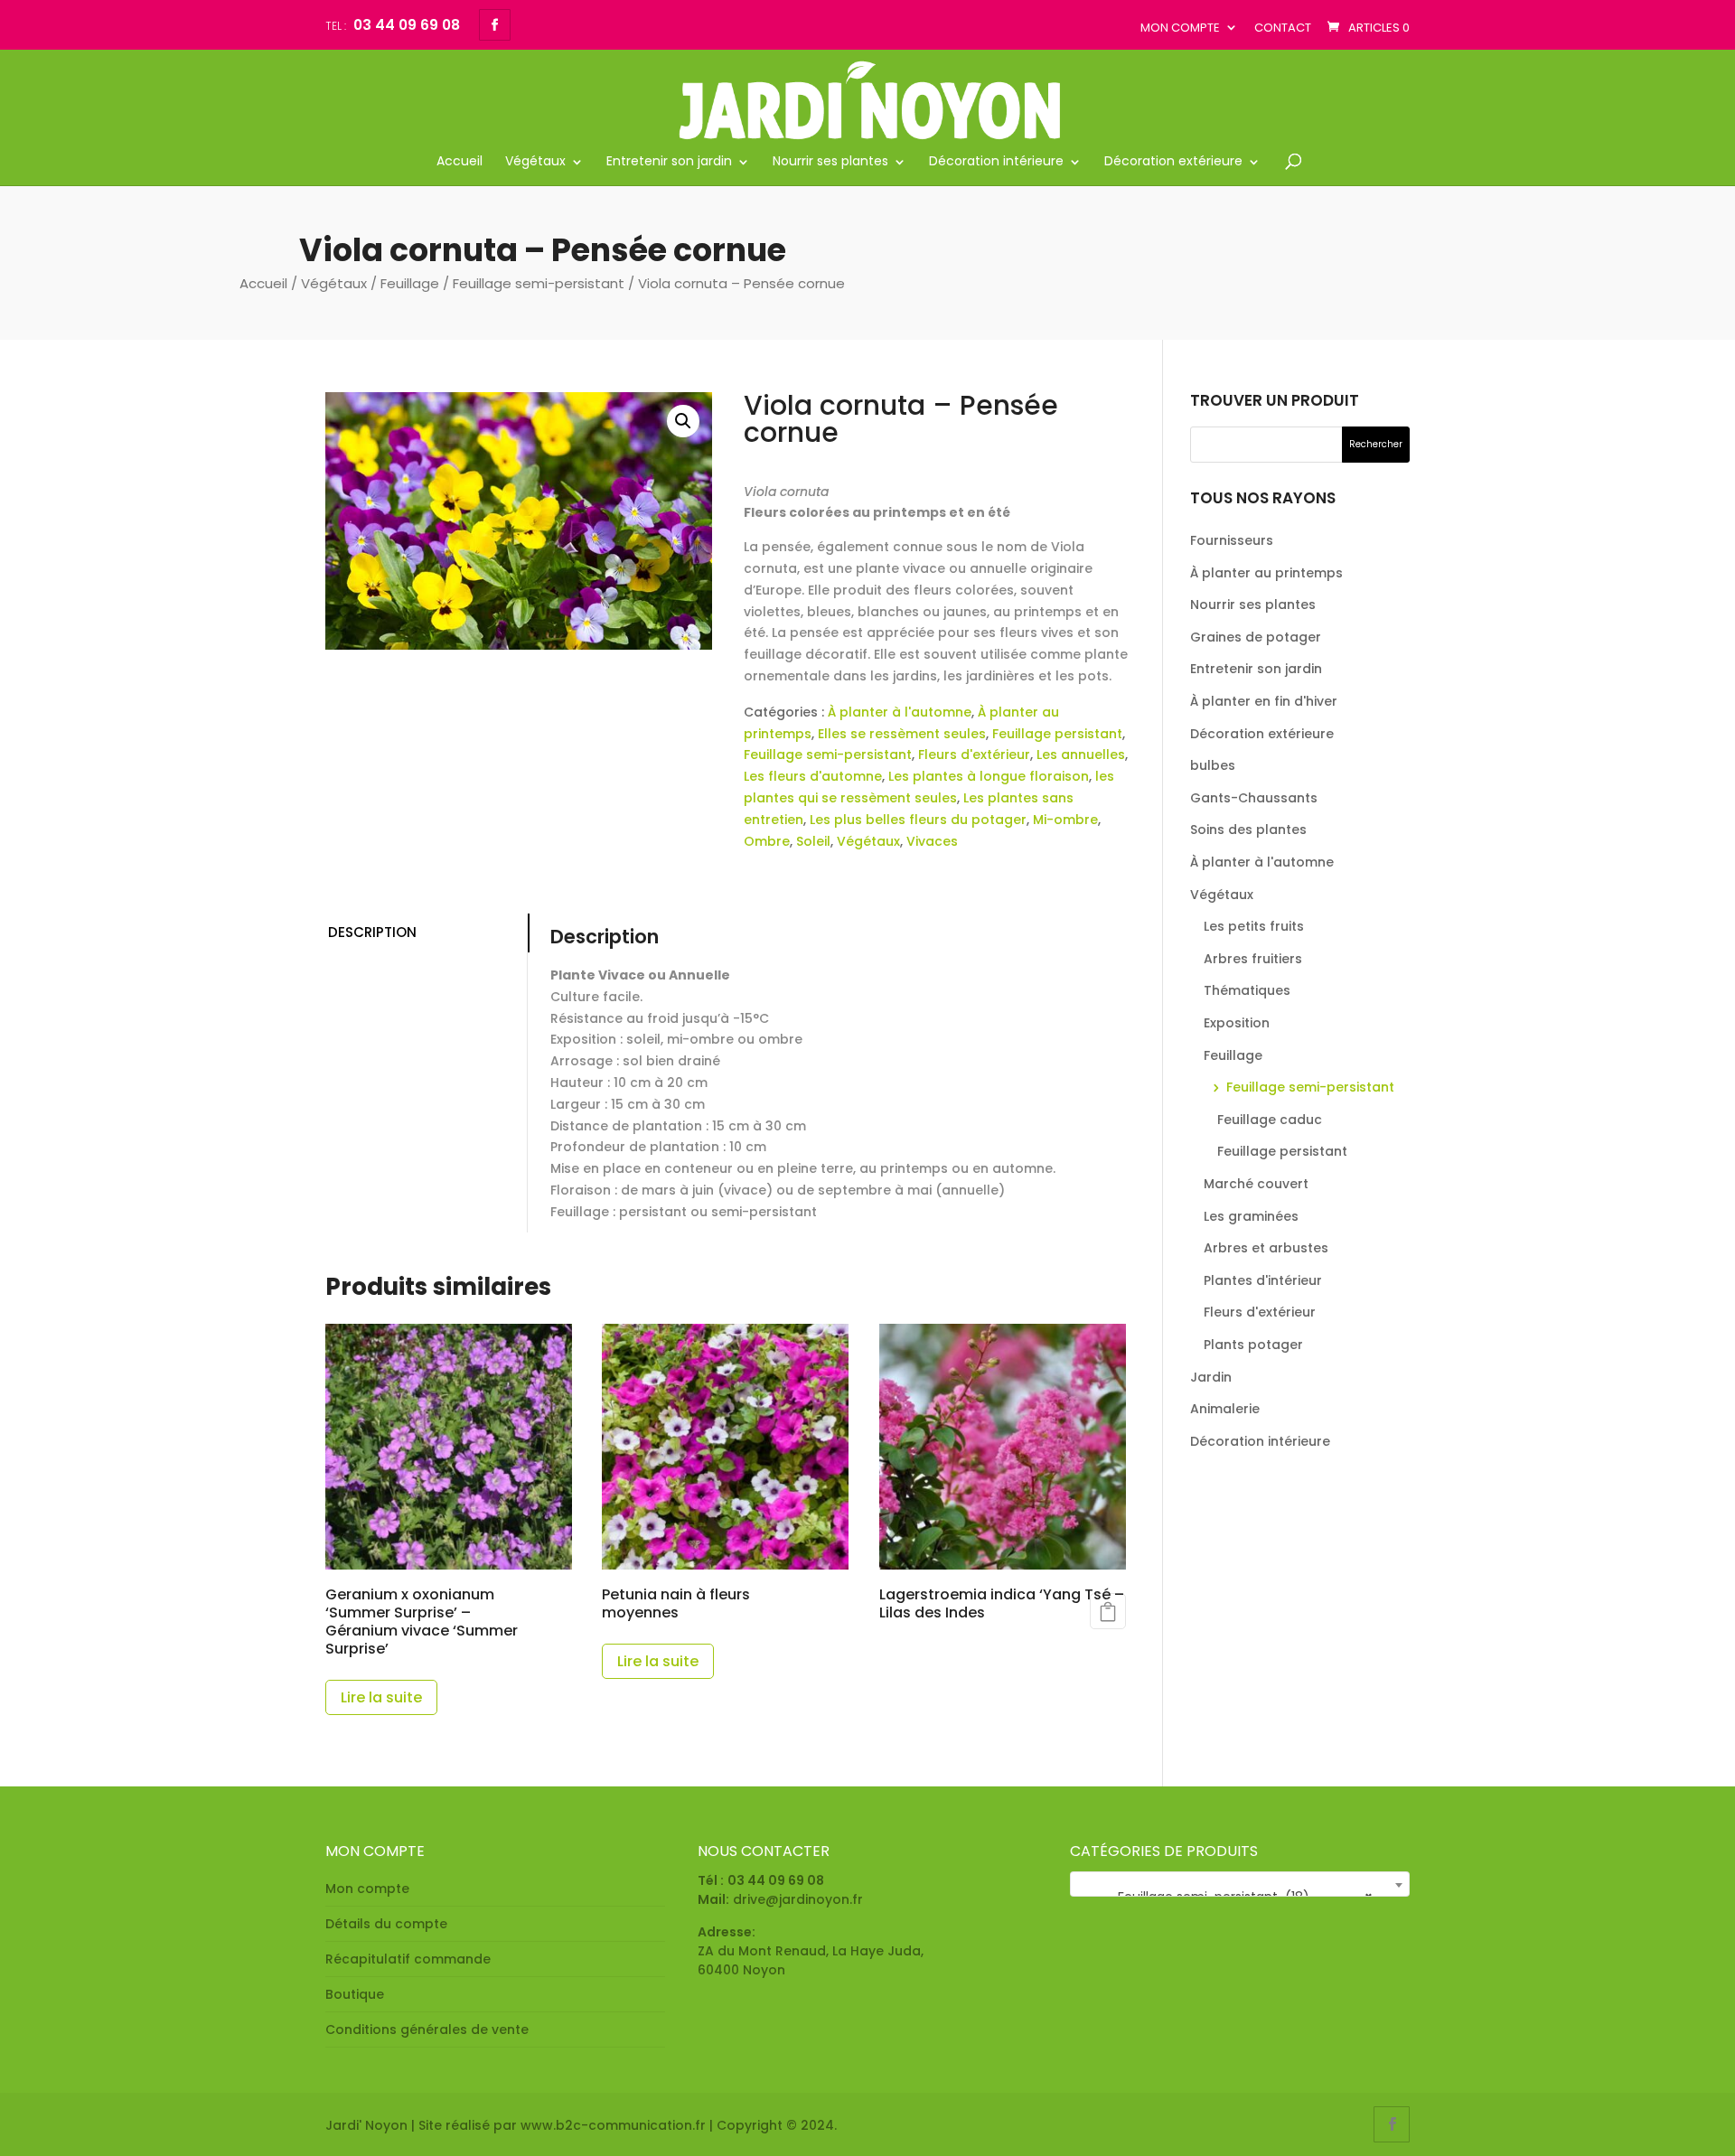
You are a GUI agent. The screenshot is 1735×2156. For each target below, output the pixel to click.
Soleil (813, 841)
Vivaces (932, 841)
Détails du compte (386, 1924)
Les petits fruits (1254, 926)
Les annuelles (1081, 755)
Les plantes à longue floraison (989, 776)
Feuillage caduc (1270, 1120)
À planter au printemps (1266, 573)
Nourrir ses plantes (830, 162)
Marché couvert (1256, 1184)
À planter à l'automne (900, 712)
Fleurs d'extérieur (974, 755)
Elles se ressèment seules (902, 734)
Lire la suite (381, 1697)
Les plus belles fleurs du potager (918, 820)
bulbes (1213, 765)
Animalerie (1225, 1409)
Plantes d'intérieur (1263, 1280)
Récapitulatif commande (408, 1959)
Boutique (355, 1994)
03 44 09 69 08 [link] (776, 1880)
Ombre (767, 841)
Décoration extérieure (1173, 162)
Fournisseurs (1232, 540)
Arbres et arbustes (1266, 1248)
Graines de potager (1256, 637)
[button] (683, 421)
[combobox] (1240, 1884)
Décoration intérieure (996, 162)
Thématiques (1247, 990)
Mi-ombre (1065, 820)
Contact (1283, 28)
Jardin (1211, 1377)
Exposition (1237, 1023)
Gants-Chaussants (1254, 798)
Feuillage (410, 283)
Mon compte (1180, 28)
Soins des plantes (1248, 830)
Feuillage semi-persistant (539, 283)
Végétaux (535, 162)
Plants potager (1253, 1345)
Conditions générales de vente (427, 2029)
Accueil (460, 162)
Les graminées (1251, 1216)
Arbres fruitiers (1253, 959)
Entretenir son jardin (669, 162)
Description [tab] (372, 932)
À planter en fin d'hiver (1264, 701)
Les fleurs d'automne (813, 776)
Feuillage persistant (1057, 734)
